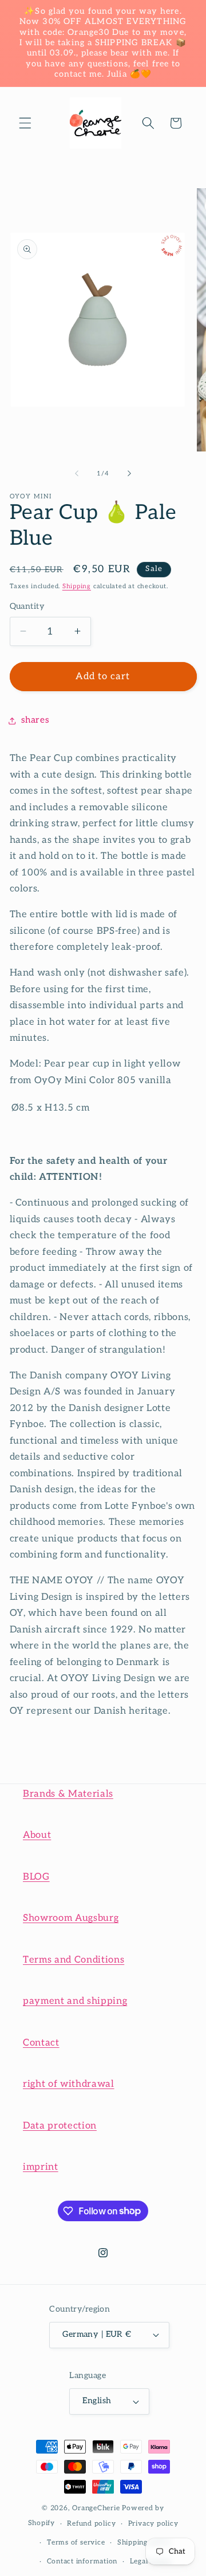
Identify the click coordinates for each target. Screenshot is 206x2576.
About (37, 1835)
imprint (41, 2167)
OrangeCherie (96, 2508)
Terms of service (76, 2543)
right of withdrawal (69, 2084)
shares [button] (35, 720)
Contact (41, 2043)
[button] (25, 123)
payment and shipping (75, 2001)
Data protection (60, 2126)
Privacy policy (153, 2524)
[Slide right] (129, 474)
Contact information (82, 2561)
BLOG (36, 1877)
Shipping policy (144, 2543)
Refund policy (91, 2524)
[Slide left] (77, 474)
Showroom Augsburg (71, 1918)
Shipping (77, 586)
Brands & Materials (68, 1794)
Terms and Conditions (74, 1960)
